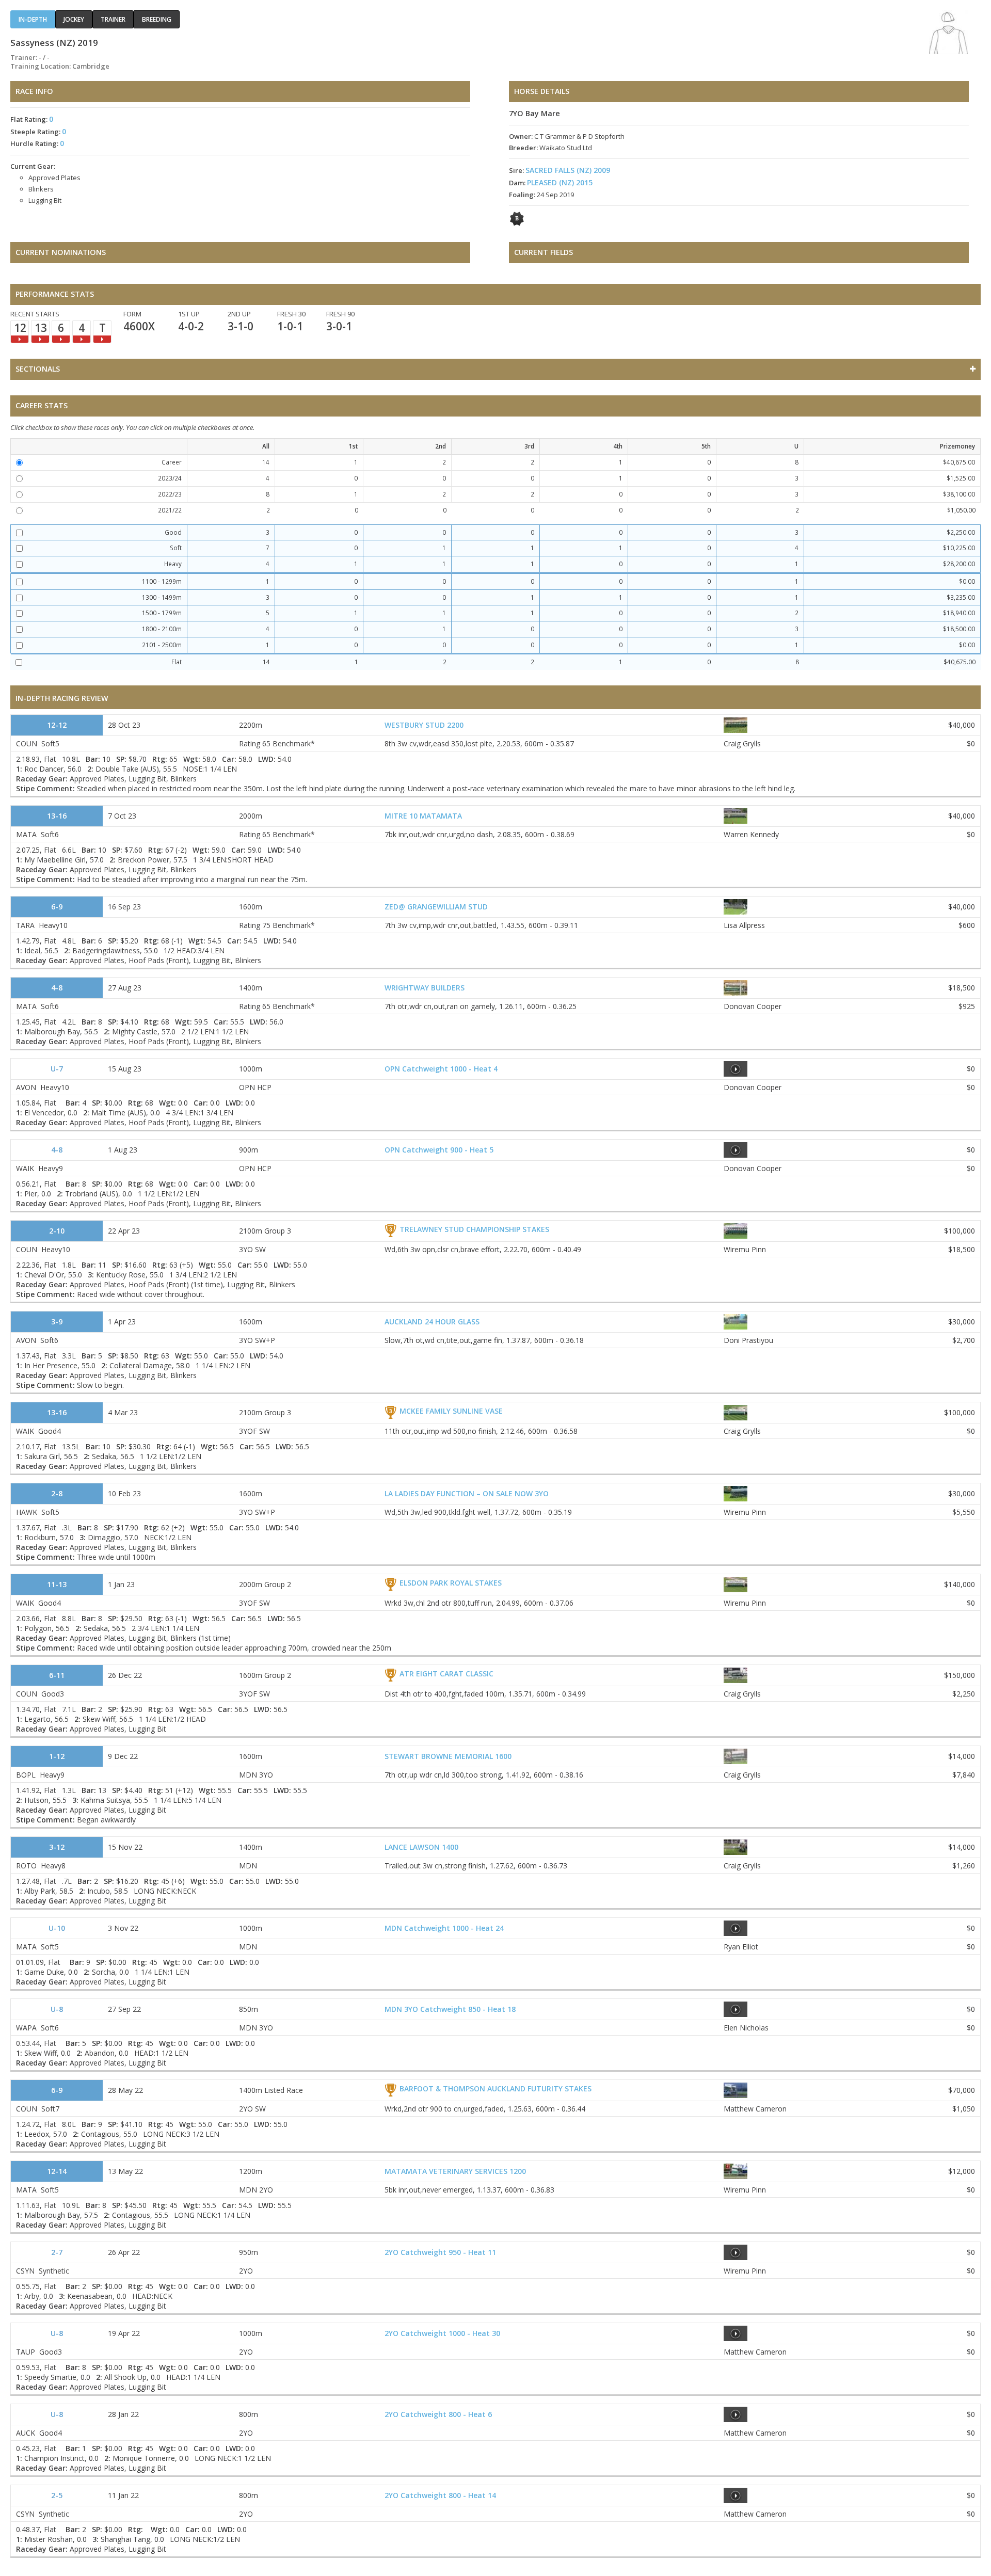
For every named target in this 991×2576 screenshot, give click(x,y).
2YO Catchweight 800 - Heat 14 (440, 2495)
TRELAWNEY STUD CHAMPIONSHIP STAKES (474, 1229)
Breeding (157, 19)
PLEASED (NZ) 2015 (560, 182)
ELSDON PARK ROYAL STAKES (451, 1583)
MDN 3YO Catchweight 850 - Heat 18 (450, 2009)
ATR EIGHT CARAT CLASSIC (446, 1674)
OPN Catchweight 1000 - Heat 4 (441, 1069)
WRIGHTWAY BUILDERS (425, 988)
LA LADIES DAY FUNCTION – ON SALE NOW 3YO (467, 1493)
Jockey (74, 19)
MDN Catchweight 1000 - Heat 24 (444, 1928)
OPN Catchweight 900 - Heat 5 (439, 1150)
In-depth (33, 19)
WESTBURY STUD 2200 (424, 725)
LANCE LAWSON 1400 (421, 1847)
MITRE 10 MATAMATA (423, 816)
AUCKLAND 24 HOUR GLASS (432, 1322)
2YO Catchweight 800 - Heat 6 (438, 2414)
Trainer (113, 19)
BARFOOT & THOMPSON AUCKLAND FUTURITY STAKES (495, 2089)
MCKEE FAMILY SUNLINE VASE (451, 1411)
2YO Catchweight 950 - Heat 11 (440, 2252)
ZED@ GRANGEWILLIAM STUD (436, 907)
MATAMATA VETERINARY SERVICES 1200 (455, 2171)
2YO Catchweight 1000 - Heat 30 (442, 2333)
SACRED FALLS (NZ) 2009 (568, 170)
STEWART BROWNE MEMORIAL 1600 (448, 1756)
